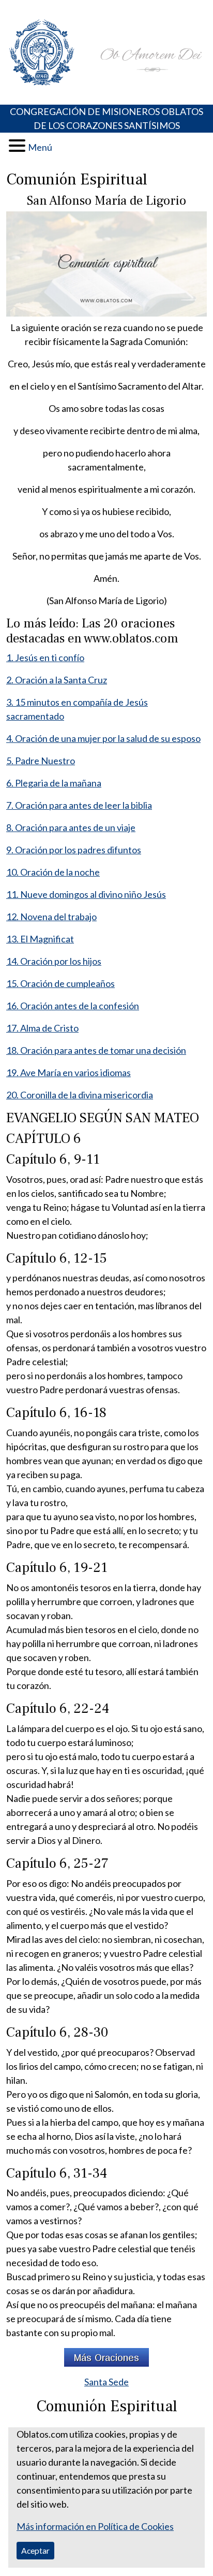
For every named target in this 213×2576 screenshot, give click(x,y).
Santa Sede (106, 2382)
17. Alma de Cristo (42, 1028)
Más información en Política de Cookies (95, 2526)
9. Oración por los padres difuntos (74, 850)
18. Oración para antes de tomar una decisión (96, 1050)
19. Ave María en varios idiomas (69, 1072)
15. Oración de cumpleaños (60, 983)
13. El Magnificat (40, 939)
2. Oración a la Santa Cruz (57, 680)
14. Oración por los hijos (54, 961)
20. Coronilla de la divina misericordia (80, 1095)
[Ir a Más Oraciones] (106, 2356)
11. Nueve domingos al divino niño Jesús (86, 894)
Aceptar (35, 2550)
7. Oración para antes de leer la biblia (79, 805)
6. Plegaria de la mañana (54, 783)
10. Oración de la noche (53, 872)
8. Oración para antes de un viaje (71, 827)
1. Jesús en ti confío (45, 657)
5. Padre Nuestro (41, 761)
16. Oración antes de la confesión (73, 1006)
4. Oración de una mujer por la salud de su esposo (103, 738)
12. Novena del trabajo (51, 917)
